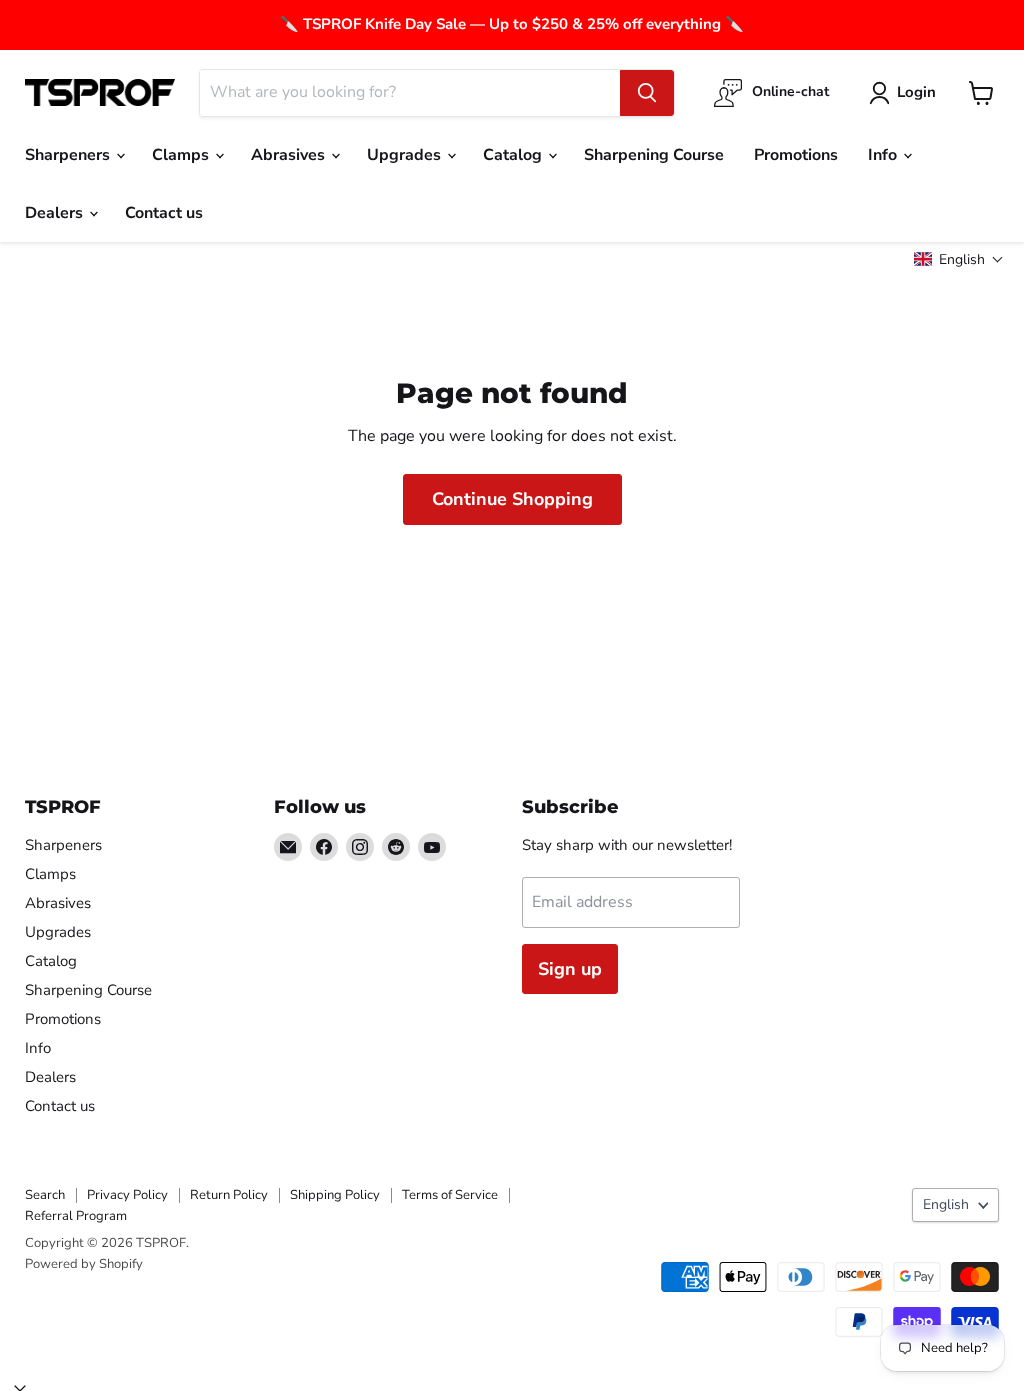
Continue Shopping (512, 499)
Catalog (514, 155)
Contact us (164, 213)
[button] (959, 259)
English (946, 1204)
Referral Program (76, 1216)
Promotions (796, 155)
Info (884, 155)
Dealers (56, 213)
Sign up (570, 969)
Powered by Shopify (84, 1264)
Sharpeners (69, 155)
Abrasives (290, 155)
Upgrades (406, 155)
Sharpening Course (654, 155)
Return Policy (229, 1195)
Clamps (182, 155)
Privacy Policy (127, 1195)
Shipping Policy (335, 1195)
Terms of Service (450, 1195)
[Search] (647, 93)
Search (45, 1195)
